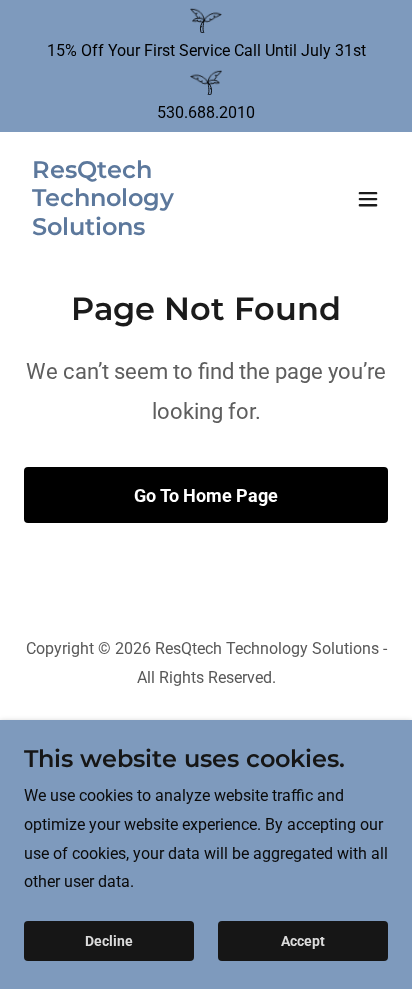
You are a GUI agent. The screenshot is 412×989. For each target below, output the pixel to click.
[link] (151, 229)
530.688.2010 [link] (206, 112)
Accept (303, 941)
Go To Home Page (206, 495)
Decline (109, 941)
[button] (368, 199)
